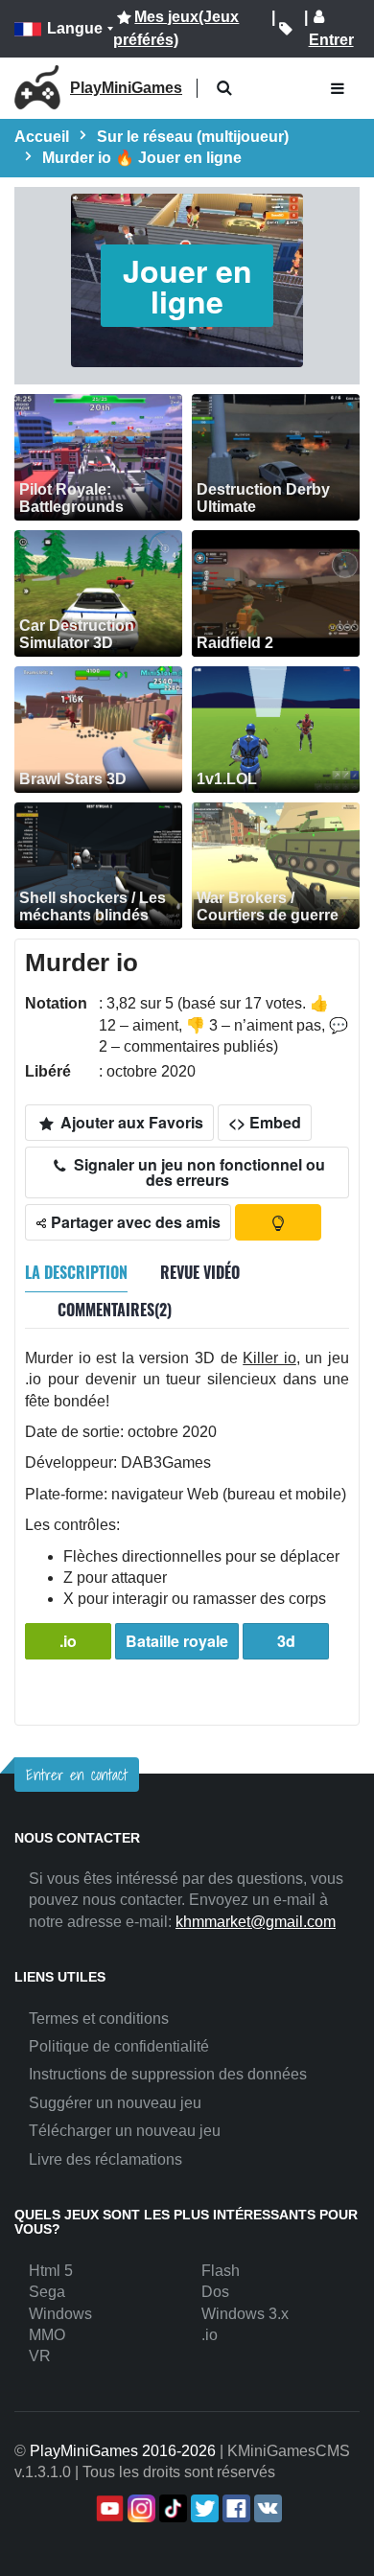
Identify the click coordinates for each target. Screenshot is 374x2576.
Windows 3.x (245, 2314)
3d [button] (286, 1641)
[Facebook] (234, 2508)
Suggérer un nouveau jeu (115, 2103)
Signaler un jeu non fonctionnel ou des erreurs (198, 1172)
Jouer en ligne (187, 286)
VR (40, 2356)
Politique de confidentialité (119, 2046)
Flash (221, 2271)
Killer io (269, 1358)
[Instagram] (140, 2508)
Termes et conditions (99, 2019)
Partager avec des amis (134, 1222)
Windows (60, 2314)
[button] (224, 89)
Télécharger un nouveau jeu (125, 2131)
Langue (75, 28)
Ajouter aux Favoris (130, 1122)
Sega (47, 2292)
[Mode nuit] (278, 1222)
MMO (47, 2335)
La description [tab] (76, 1272)
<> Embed (265, 1122)
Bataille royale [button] (177, 1641)
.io (68, 1641)
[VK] (266, 2508)
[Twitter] (203, 2508)
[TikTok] (171, 2508)
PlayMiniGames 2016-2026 (123, 2451)
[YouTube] (108, 2508)
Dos (215, 2292)
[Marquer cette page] (286, 29)
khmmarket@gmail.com (256, 1922)
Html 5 (51, 2271)
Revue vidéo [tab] (200, 1272)
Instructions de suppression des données (168, 2074)
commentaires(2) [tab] (115, 1310)
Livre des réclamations (105, 2159)
